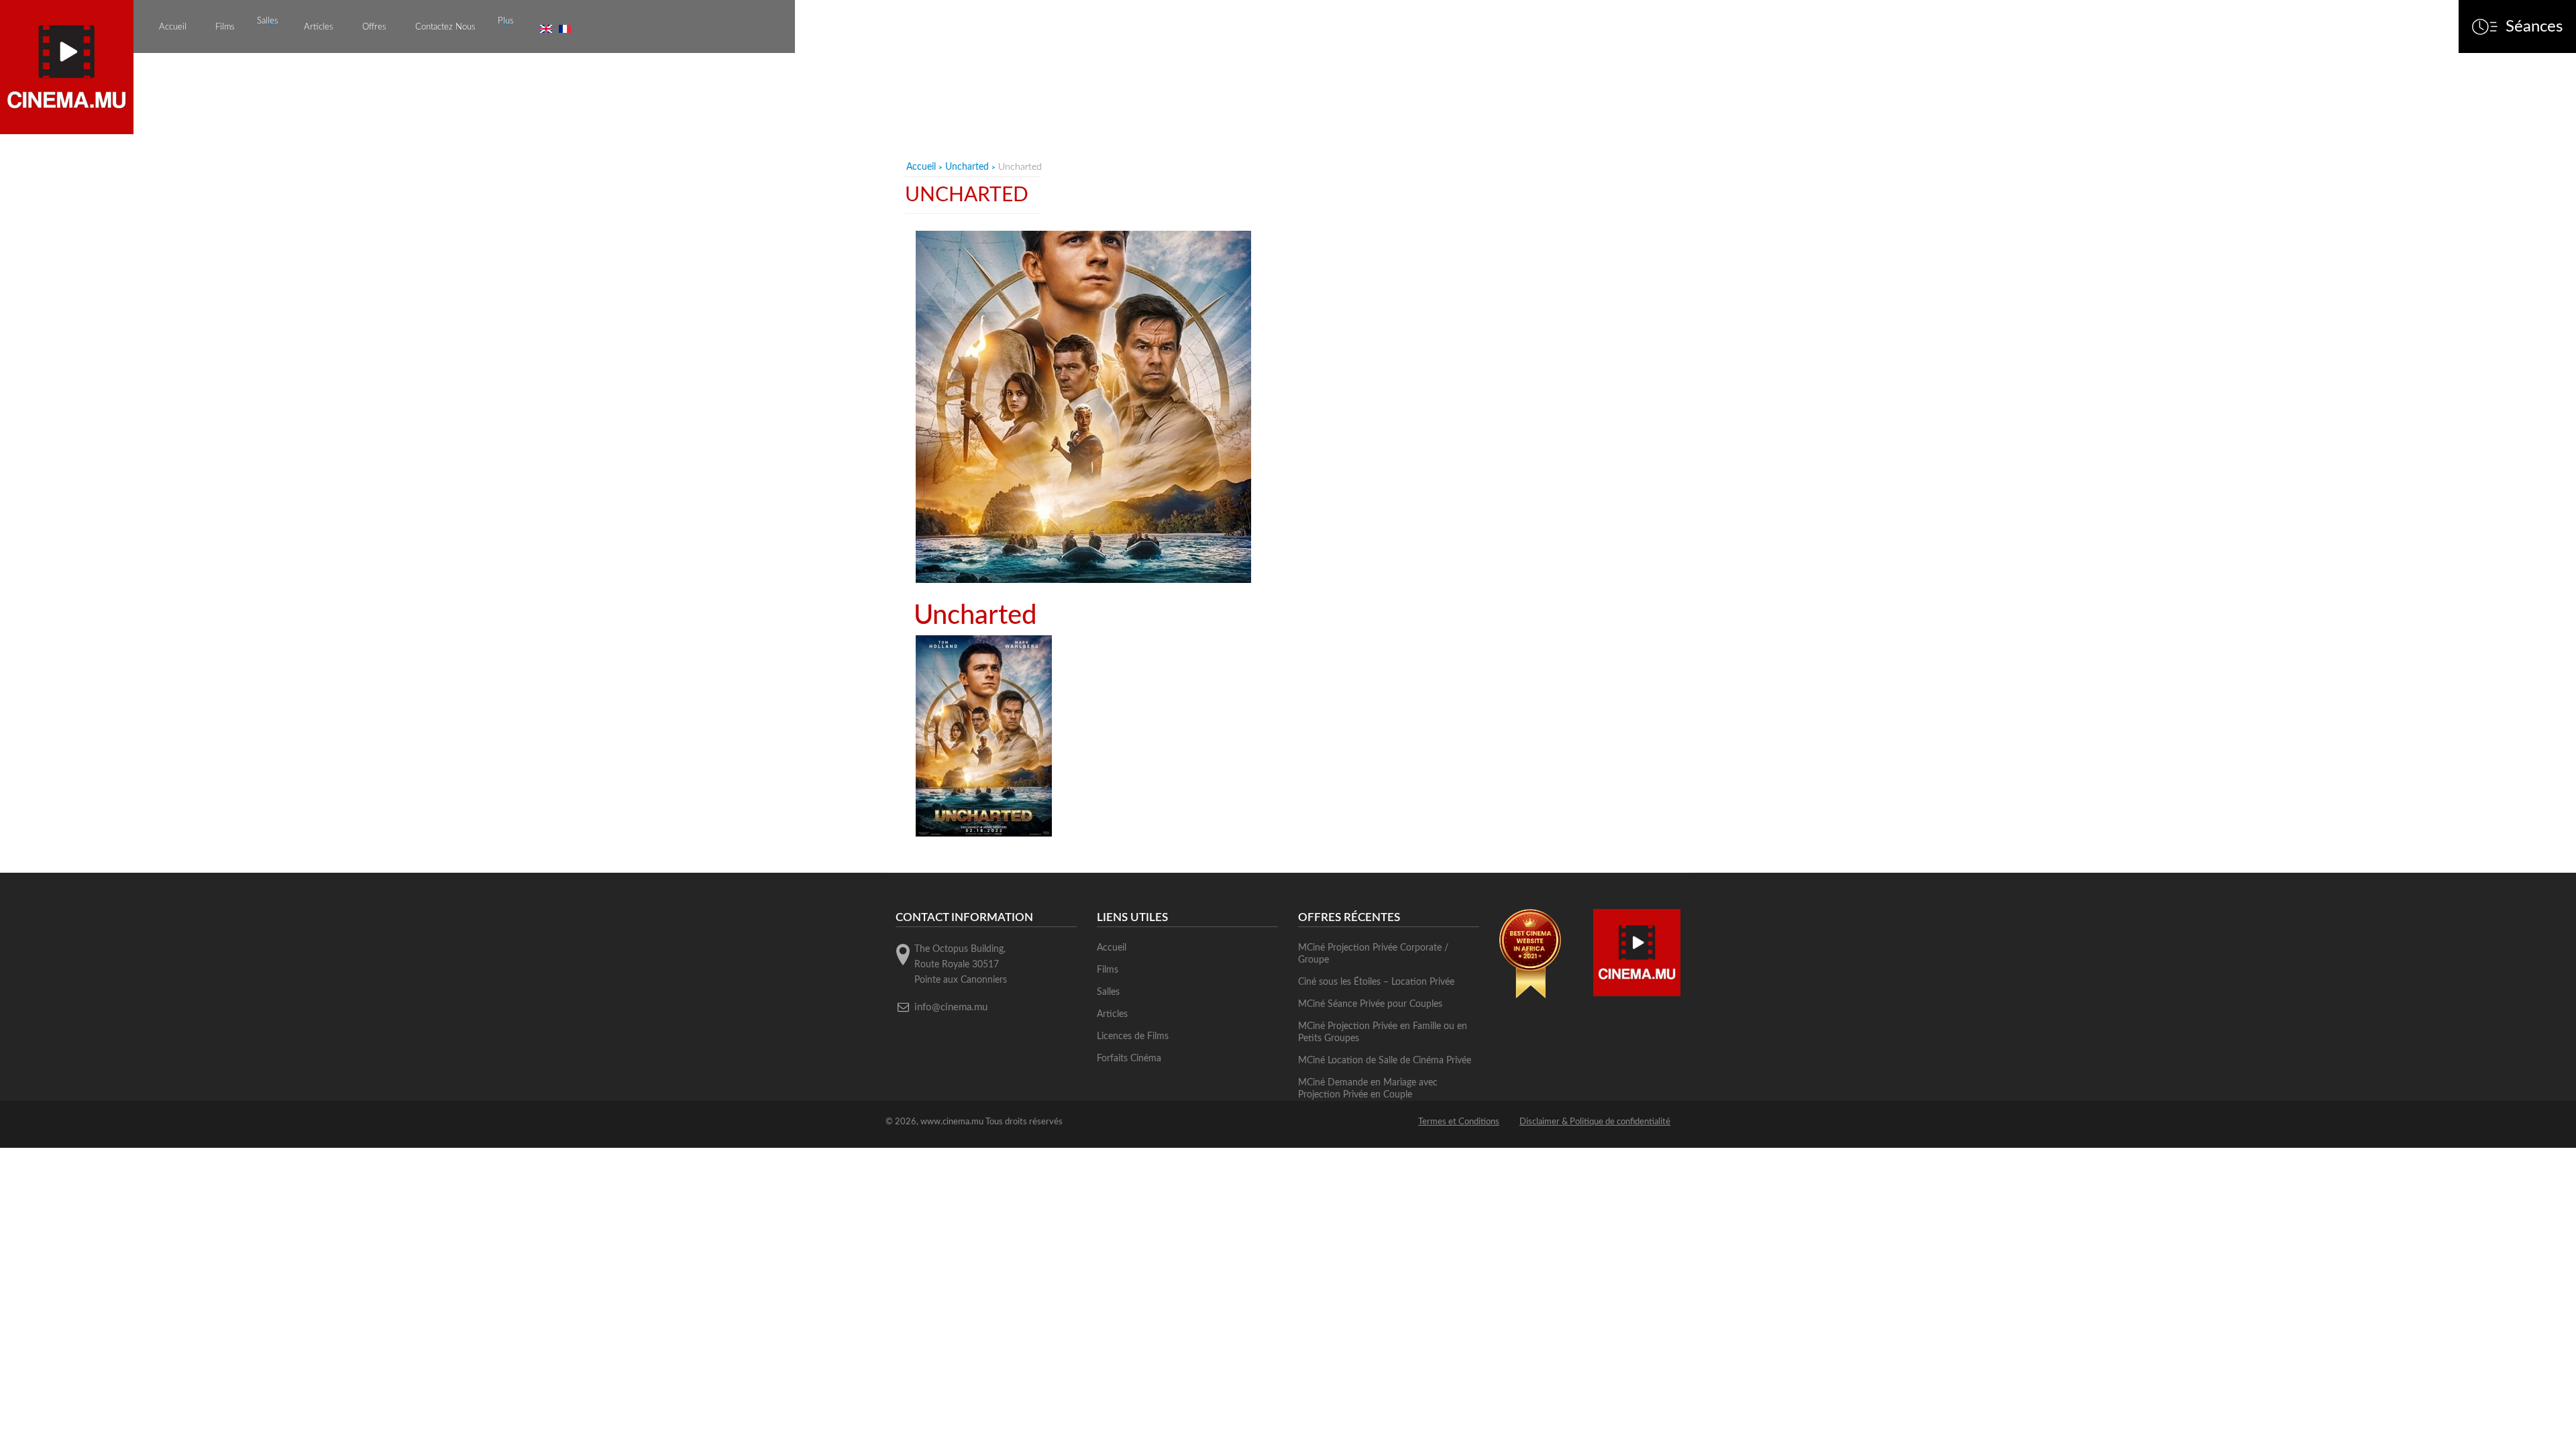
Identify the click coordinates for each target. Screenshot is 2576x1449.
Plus (506, 21)
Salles (268, 21)
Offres (374, 27)
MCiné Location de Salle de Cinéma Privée (1385, 1061)
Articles (319, 27)
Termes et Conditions (1459, 1122)
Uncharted (967, 167)
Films (225, 27)
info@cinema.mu (951, 1007)
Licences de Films (1133, 1036)
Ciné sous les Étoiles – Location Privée (1376, 982)
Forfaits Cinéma (1129, 1059)
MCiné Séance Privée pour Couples (1370, 1004)
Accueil (173, 27)
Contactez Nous (445, 27)
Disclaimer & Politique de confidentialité (1595, 1122)
